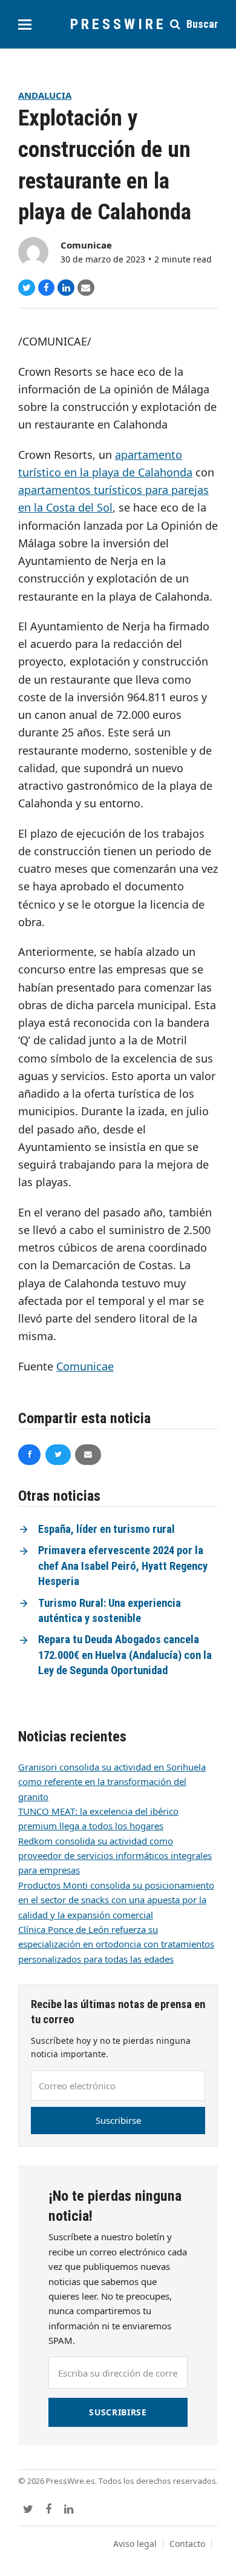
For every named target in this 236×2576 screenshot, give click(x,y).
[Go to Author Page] (33, 251)
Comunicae (86, 245)
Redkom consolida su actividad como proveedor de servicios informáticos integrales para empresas (115, 1856)
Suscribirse (118, 2120)
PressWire (118, 24)
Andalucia (45, 95)
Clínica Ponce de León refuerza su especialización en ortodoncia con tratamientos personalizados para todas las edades (116, 1944)
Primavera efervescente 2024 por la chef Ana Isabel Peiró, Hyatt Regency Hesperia (123, 1566)
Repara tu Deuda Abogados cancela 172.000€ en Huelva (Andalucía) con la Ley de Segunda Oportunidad (125, 1655)
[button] (25, 25)
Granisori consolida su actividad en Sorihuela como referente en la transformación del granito (112, 1782)
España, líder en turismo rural (107, 1529)
